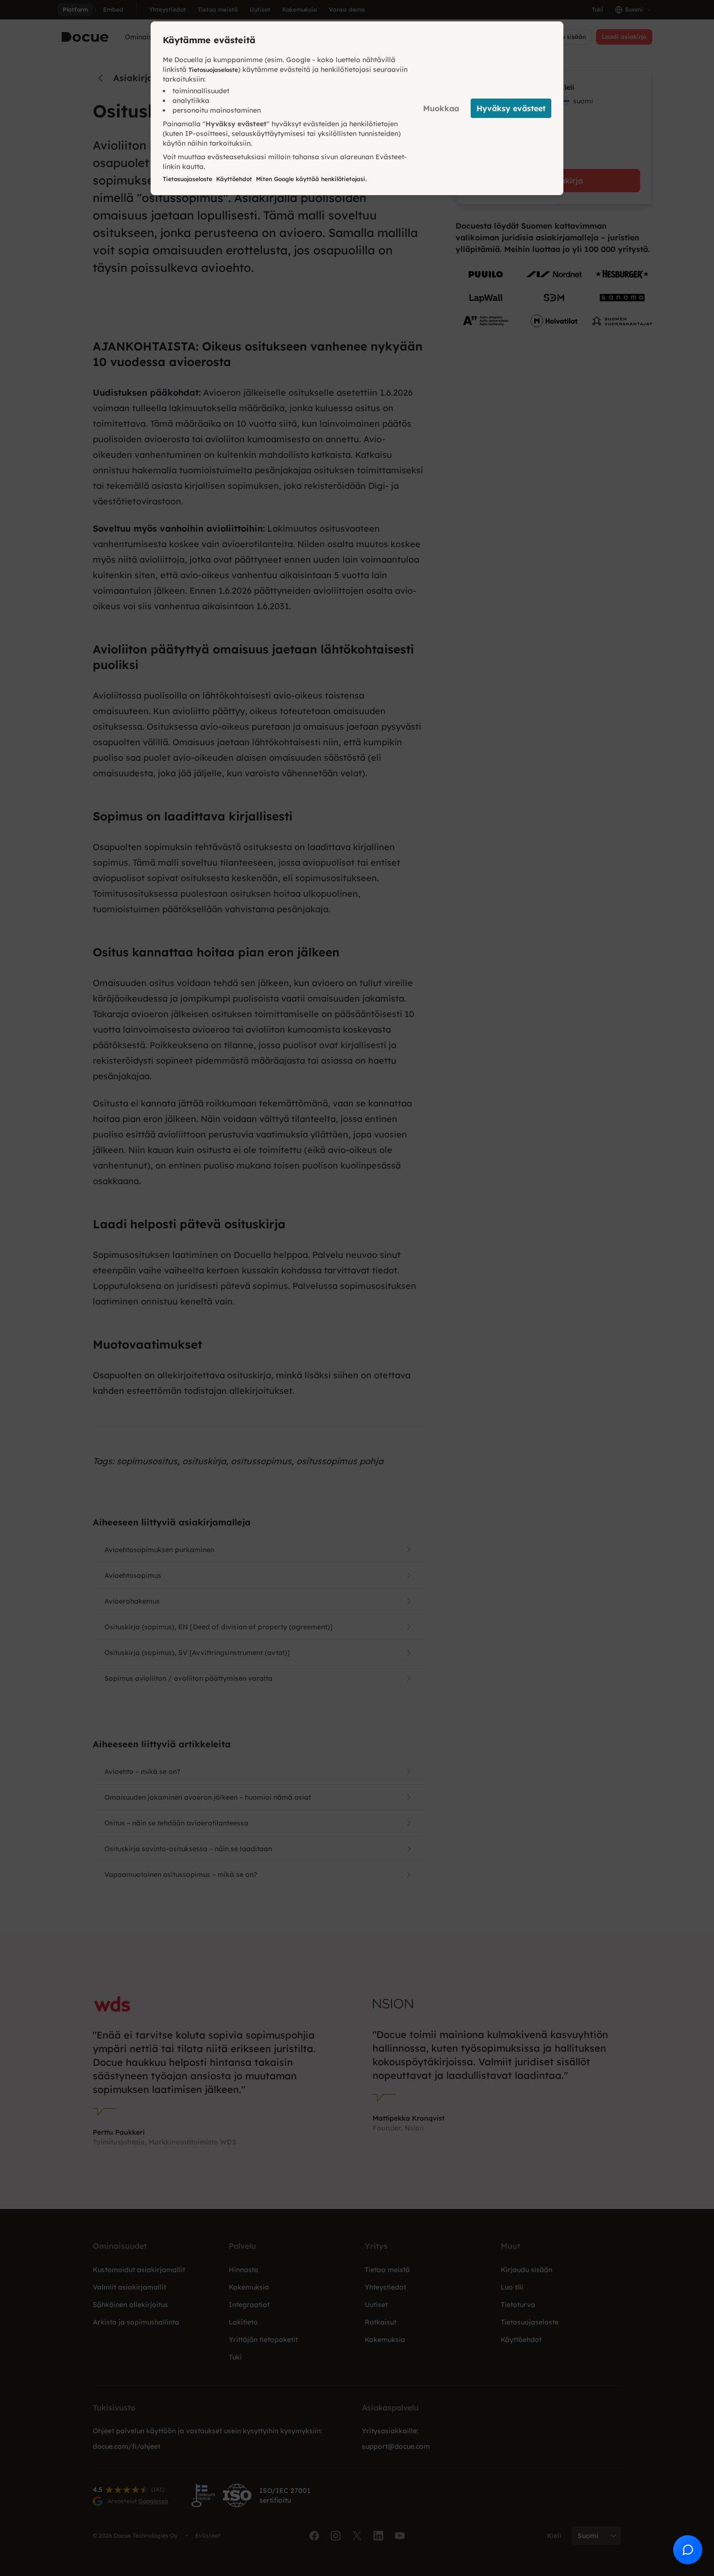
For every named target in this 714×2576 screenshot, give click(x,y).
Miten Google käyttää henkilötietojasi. (311, 179)
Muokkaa (441, 108)
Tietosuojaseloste (213, 70)
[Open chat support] (688, 2550)
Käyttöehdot (234, 179)
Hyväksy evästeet (511, 108)
